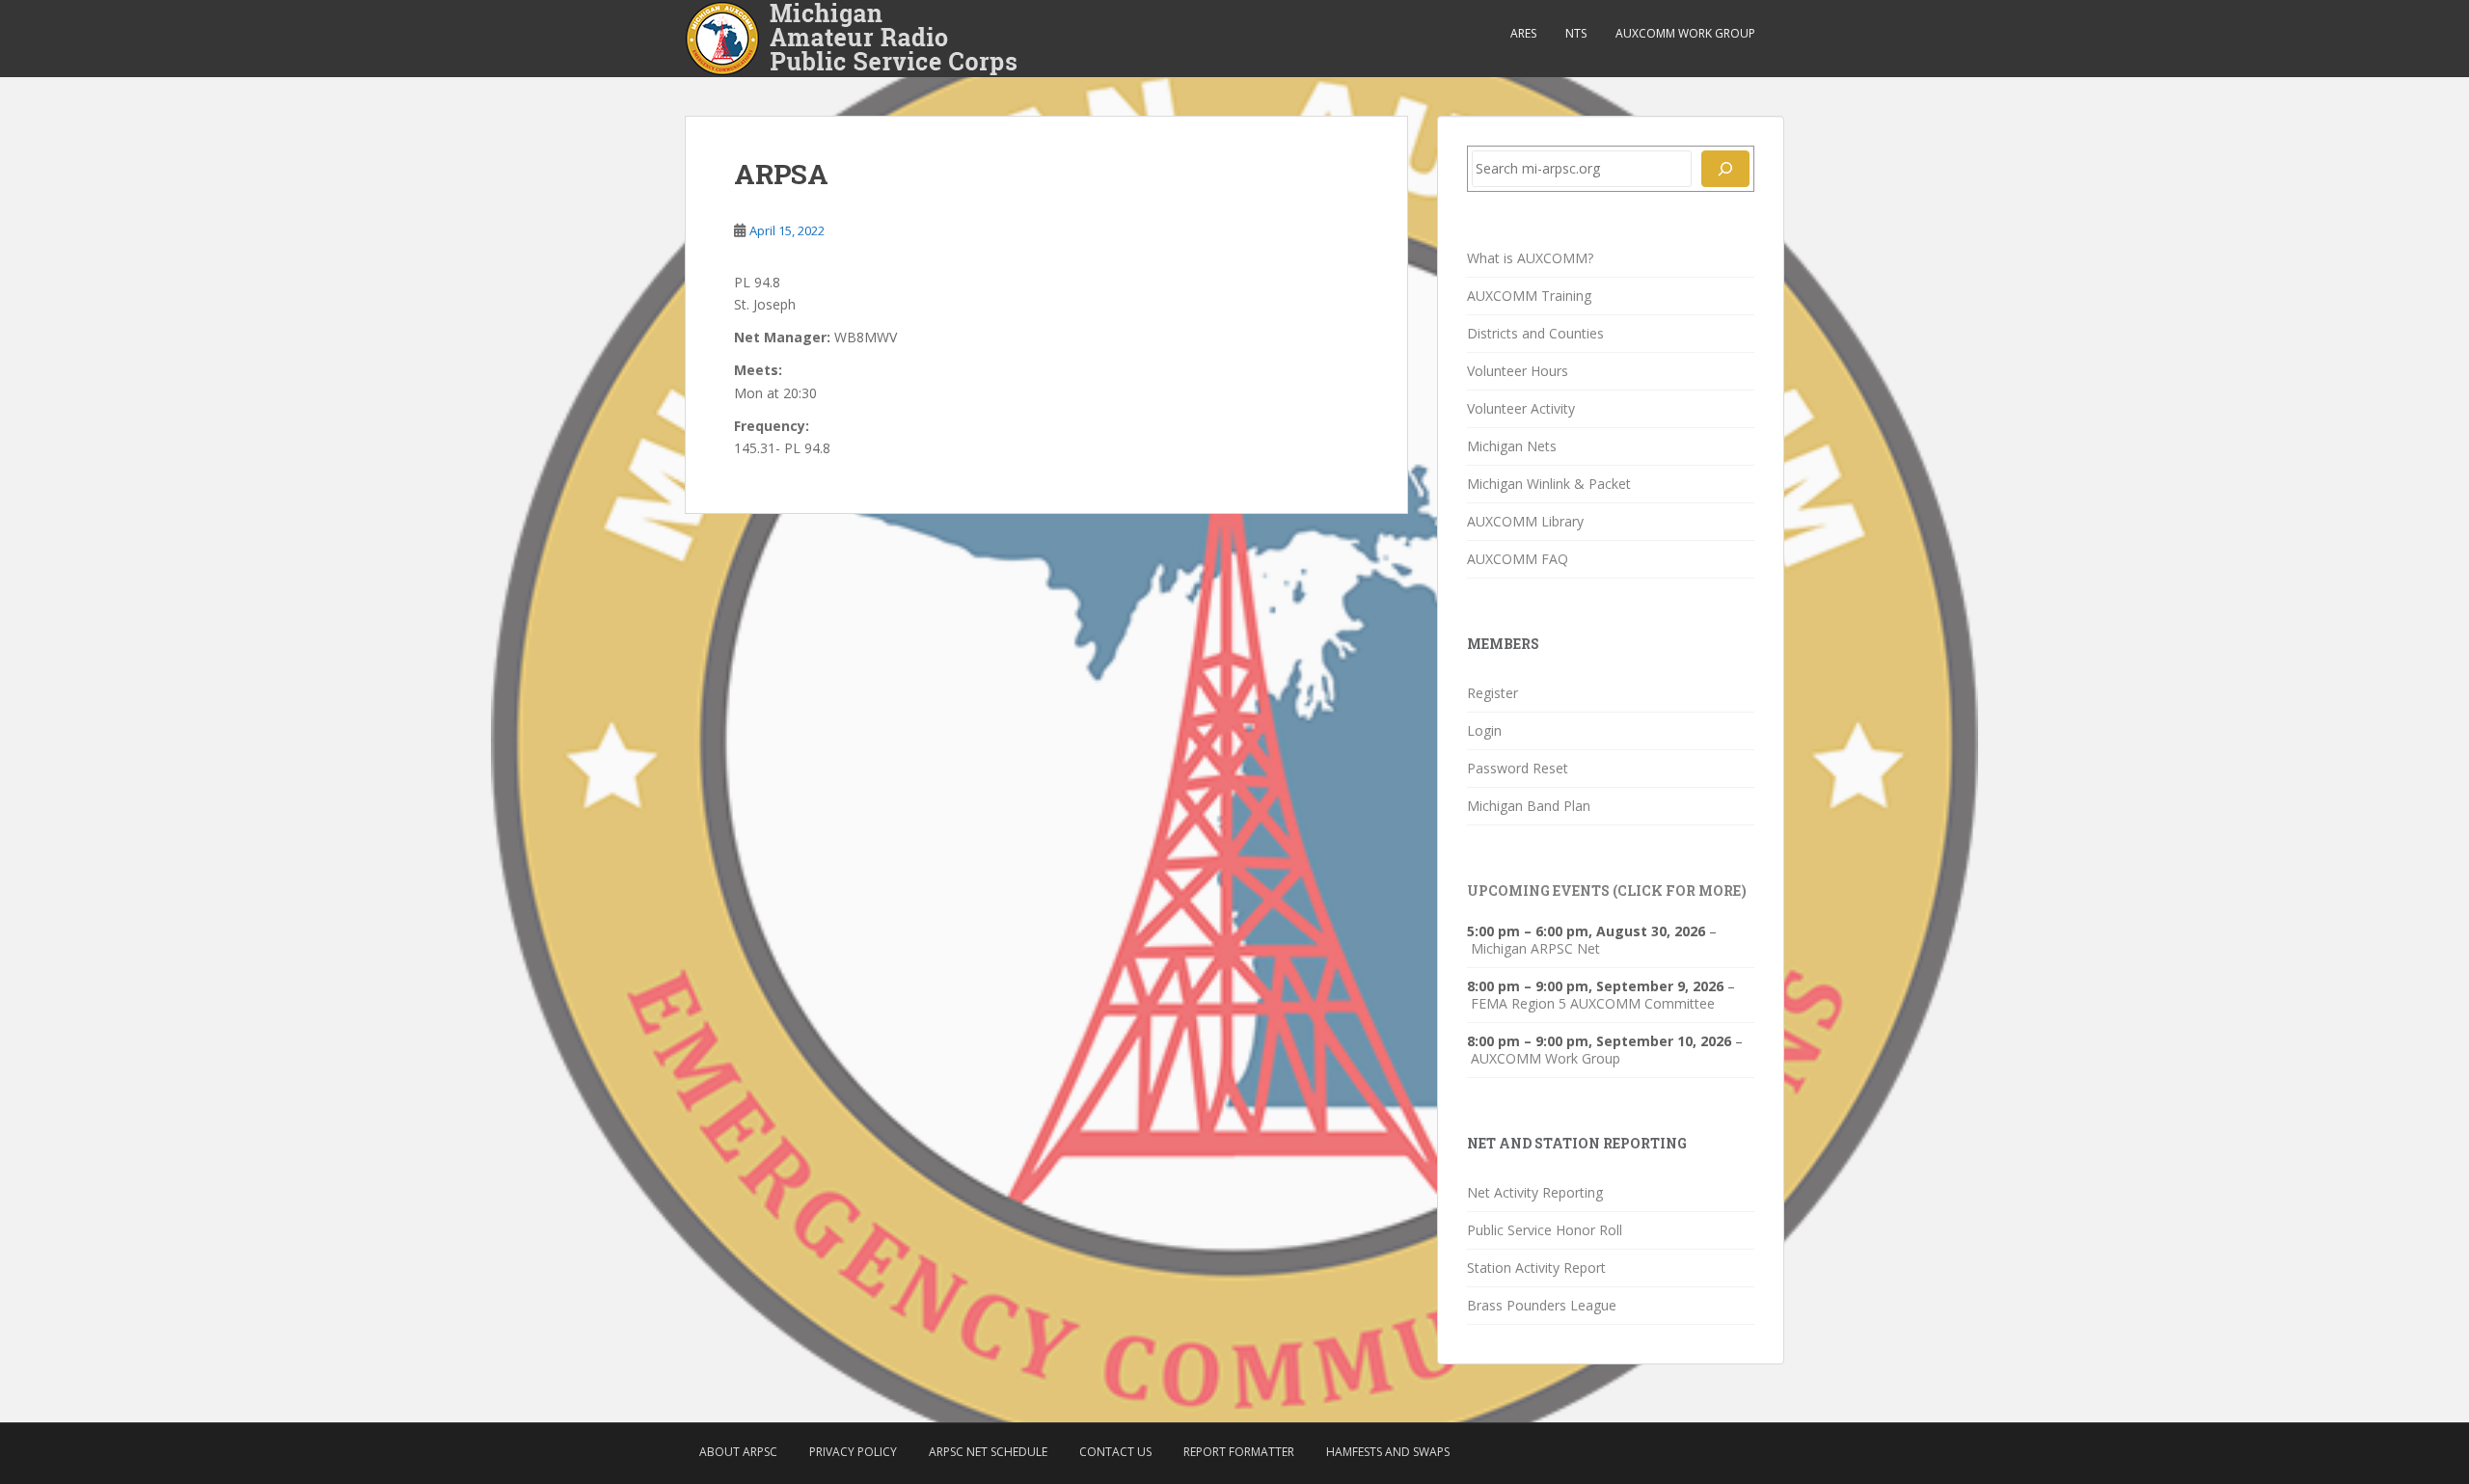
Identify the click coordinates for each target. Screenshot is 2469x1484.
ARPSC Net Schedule (988, 1452)
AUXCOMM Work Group (1685, 33)
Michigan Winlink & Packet (1549, 484)
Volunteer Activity (1521, 408)
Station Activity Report (1536, 1268)
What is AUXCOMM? (1530, 258)
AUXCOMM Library (1525, 521)
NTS (1576, 33)
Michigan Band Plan (1529, 806)
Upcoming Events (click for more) (1607, 890)
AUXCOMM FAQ (1518, 559)
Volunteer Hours (1518, 371)
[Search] (1725, 169)
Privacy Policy (853, 1452)
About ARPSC (738, 1452)
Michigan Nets (1512, 446)
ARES (1523, 33)
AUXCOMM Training (1529, 296)
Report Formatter (1239, 1452)
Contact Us (1115, 1452)
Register (1492, 693)
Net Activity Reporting (1535, 1192)
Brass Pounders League (1542, 1305)
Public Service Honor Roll (1545, 1230)
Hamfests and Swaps (1388, 1452)
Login (1484, 730)
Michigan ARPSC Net (1535, 949)
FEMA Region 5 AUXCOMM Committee (1593, 1004)
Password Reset (1518, 768)
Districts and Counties (1535, 333)
